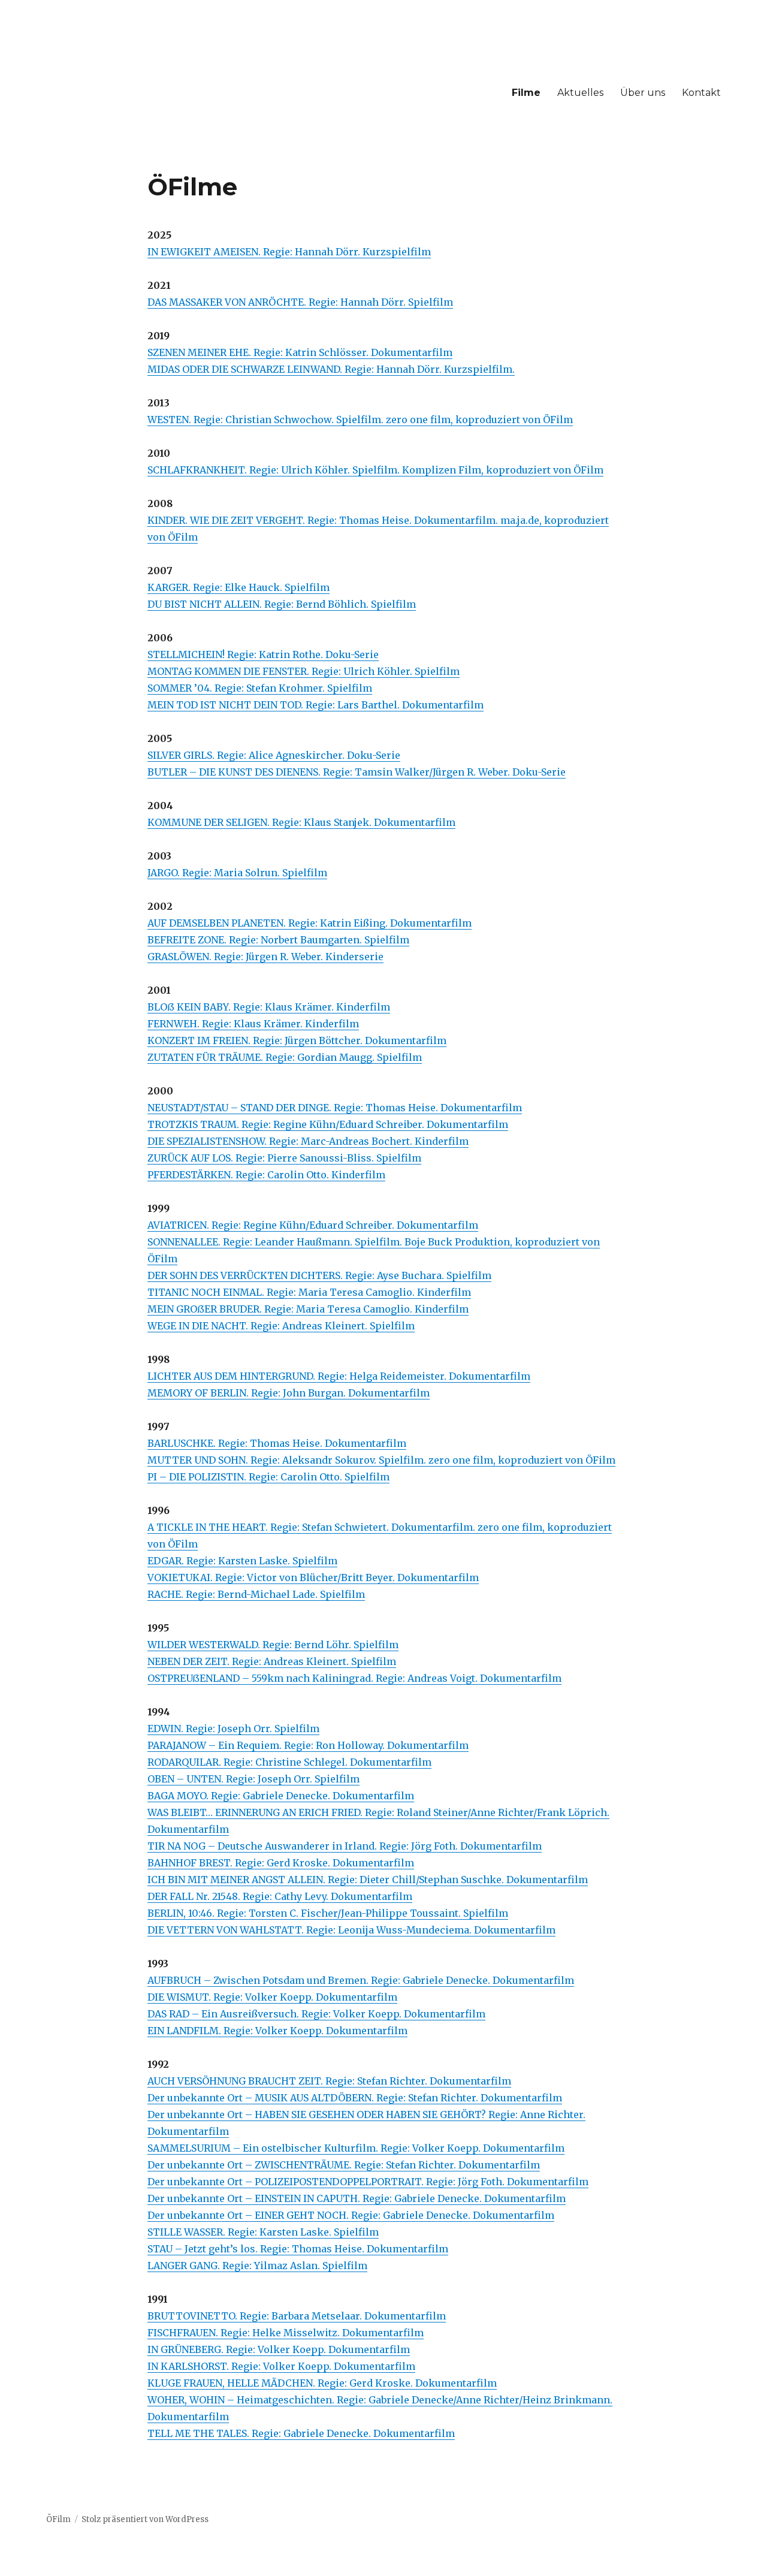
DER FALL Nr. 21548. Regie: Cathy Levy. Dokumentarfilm (280, 1896)
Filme (526, 93)
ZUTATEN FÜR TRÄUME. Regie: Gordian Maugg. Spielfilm (285, 1057)
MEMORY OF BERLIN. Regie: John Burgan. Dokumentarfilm (289, 1393)
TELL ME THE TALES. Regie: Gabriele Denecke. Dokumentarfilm (301, 2433)
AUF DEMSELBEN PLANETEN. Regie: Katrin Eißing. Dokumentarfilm (309, 923)
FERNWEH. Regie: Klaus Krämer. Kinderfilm (253, 1024)
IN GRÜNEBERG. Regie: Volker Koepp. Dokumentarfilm (279, 2349)
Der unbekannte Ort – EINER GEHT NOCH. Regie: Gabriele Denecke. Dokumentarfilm (351, 2215)
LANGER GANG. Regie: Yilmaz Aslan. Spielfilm (257, 2266)
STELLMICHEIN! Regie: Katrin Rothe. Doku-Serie (263, 654)
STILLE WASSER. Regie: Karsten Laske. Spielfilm (263, 2232)
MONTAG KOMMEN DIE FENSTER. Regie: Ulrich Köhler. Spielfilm (304, 671)
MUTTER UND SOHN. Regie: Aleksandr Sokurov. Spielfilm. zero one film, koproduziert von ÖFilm (381, 1460)
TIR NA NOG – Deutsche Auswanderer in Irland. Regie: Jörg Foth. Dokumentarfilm (345, 1846)
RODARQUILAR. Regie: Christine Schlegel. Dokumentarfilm (289, 1762)
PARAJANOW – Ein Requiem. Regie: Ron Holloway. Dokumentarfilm (308, 1745)
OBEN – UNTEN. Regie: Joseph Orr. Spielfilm (253, 1779)
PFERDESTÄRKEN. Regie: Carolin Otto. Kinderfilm (266, 1175)
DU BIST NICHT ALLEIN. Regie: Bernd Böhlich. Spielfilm (282, 604)
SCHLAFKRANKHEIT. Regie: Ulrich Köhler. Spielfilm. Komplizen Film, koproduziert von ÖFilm (375, 470)
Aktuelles (580, 93)
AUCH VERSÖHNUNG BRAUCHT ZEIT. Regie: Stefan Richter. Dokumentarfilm (329, 2081)
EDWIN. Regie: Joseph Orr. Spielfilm (233, 1729)
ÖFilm (58, 2519)
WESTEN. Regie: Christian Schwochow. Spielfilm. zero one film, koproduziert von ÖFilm (360, 420)
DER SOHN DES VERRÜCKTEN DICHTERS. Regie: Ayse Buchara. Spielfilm (319, 1275)
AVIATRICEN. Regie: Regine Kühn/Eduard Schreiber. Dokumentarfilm (313, 1225)
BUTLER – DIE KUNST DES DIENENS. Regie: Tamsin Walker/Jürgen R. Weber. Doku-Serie (357, 772)
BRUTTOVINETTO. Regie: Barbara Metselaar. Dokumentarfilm (297, 2316)
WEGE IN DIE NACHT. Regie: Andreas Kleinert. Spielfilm (281, 1326)
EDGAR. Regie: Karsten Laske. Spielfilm (242, 1561)
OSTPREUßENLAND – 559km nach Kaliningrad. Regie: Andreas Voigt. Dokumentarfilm (354, 1678)
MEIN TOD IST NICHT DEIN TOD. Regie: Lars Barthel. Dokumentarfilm (315, 705)
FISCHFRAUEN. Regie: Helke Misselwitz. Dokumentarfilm (286, 2333)
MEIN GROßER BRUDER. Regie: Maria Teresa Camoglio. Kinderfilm (308, 1309)
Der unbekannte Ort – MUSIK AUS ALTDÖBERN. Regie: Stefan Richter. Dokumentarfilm (355, 2098)
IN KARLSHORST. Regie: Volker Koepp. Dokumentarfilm (281, 2366)
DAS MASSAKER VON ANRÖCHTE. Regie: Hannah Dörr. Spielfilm (300, 302)
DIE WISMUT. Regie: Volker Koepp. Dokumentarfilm (272, 1997)
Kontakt (701, 93)
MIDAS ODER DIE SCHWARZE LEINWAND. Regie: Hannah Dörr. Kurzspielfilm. (331, 369)
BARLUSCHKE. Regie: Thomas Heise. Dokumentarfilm (277, 1443)
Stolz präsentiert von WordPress (145, 2519)
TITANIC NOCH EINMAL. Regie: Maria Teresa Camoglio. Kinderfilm (309, 1292)
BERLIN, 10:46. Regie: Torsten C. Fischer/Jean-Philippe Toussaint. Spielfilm (328, 1913)
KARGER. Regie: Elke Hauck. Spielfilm (238, 587)
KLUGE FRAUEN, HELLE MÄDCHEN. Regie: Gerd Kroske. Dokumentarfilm (322, 2383)
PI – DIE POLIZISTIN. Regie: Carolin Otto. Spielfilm (268, 1477)
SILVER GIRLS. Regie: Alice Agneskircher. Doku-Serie (274, 755)
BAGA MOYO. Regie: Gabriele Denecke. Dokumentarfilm (281, 1796)
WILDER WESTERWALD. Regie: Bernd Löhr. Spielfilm (273, 1645)
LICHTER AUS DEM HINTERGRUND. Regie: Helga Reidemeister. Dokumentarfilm (339, 1376)
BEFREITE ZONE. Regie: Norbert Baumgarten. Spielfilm (278, 940)
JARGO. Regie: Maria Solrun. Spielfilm (237, 873)
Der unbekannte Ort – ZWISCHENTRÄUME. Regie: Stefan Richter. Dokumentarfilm (344, 2165)
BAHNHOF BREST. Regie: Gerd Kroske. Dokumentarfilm (281, 1863)
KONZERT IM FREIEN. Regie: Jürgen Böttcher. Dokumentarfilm (297, 1040)
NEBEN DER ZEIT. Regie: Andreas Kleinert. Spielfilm (272, 1661)
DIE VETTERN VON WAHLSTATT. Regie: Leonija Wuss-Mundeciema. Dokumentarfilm (351, 1930)
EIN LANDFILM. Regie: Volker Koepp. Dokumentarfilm (277, 2031)
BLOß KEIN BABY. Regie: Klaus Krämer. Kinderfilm (269, 1007)
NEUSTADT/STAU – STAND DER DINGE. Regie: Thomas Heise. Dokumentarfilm (335, 1108)
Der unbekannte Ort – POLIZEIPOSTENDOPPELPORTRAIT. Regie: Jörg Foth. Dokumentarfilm (368, 2182)
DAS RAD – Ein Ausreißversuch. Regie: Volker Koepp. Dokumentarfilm (316, 2014)
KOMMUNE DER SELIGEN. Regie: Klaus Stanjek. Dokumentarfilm (301, 822)
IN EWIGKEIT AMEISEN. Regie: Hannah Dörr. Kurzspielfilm (289, 252)
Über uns (643, 93)
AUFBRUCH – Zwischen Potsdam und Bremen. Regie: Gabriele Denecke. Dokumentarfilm (361, 1980)
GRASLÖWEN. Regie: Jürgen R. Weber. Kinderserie (265, 957)
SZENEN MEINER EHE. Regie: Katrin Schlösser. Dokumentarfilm (300, 352)
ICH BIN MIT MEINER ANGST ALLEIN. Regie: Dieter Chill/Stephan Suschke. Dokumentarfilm (368, 1880)
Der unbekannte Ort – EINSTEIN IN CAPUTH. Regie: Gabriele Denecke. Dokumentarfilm (357, 2198)
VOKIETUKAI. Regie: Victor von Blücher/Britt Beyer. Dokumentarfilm (313, 1577)
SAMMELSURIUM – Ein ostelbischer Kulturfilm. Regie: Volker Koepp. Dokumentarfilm (356, 2148)
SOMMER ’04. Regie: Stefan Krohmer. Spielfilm (260, 688)
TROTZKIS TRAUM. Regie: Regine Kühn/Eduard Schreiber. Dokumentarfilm (328, 1124)
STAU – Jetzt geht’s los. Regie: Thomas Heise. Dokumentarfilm (298, 2249)
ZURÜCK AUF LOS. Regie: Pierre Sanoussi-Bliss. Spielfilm (284, 1158)
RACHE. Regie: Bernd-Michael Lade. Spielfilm (256, 1594)
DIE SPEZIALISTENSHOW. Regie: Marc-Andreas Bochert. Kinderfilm (308, 1141)
